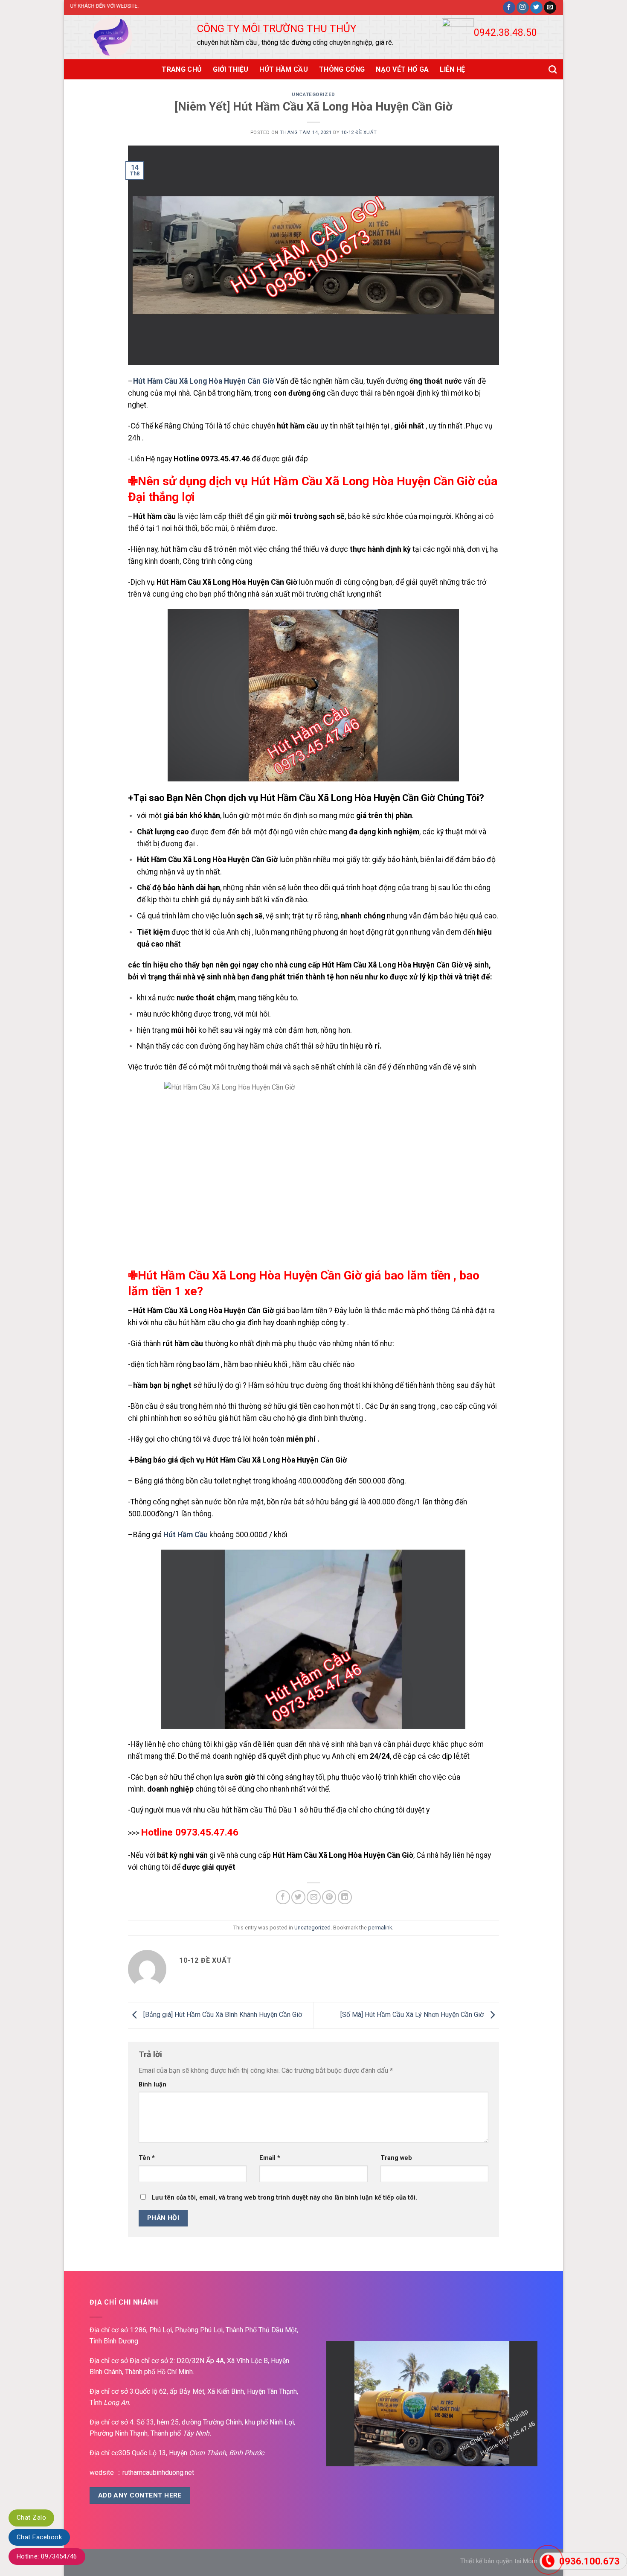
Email (270, 2158)
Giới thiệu (231, 69)
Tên (147, 2158)
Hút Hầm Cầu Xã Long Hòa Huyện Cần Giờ (203, 381)
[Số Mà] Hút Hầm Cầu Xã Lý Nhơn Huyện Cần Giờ (413, 2015)
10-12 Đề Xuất (359, 133)
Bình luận (152, 2085)
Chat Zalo (31, 2518)
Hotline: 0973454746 (47, 2556)
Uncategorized (313, 95)
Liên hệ (452, 69)
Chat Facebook (39, 2537)
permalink (380, 1928)
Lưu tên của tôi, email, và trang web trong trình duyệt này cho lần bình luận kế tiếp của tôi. (284, 2198)
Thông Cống (342, 69)
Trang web (396, 2158)
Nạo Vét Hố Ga (402, 69)
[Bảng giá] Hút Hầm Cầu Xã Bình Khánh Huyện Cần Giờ (222, 2015)
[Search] (553, 69)
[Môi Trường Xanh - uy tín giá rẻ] (121, 37)
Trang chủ (182, 69)
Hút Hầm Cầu (284, 69)
